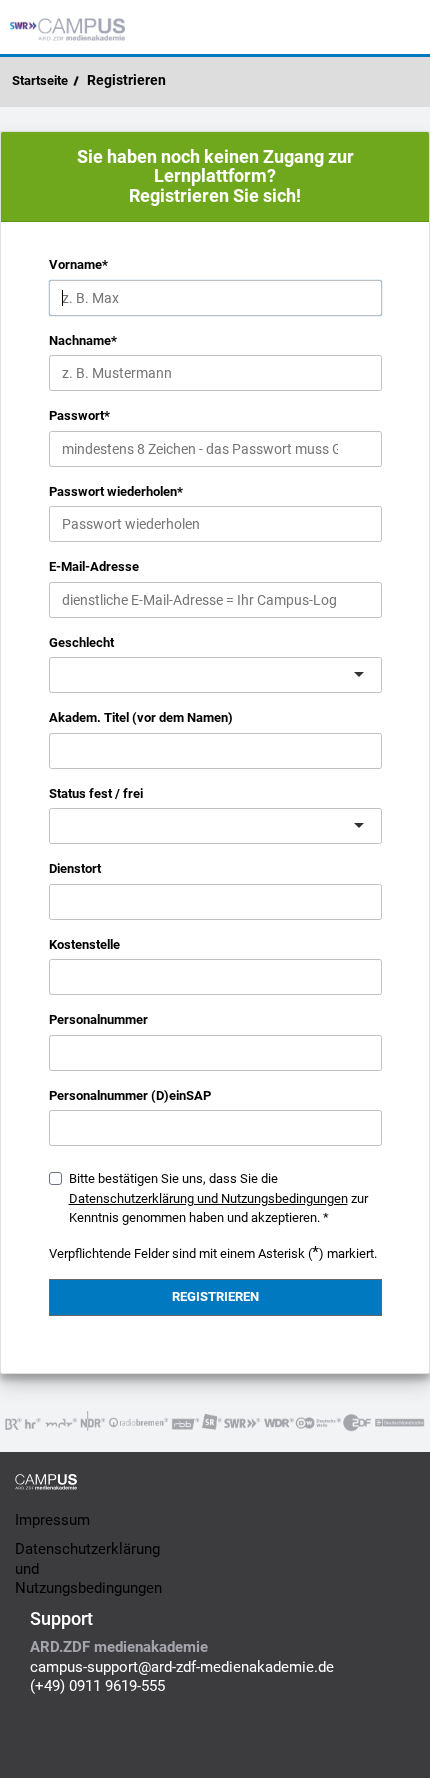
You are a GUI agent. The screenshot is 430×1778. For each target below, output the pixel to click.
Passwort (79, 415)
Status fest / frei (96, 793)
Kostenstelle (84, 944)
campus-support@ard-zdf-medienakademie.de (182, 1667)
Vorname (78, 264)
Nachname (83, 340)
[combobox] (64, 674)
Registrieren (126, 80)
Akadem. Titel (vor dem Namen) (141, 717)
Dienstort (75, 868)
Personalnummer (98, 1019)
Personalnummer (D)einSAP (130, 1095)
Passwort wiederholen (116, 491)
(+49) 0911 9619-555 (97, 1686)
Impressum (52, 1520)
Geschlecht (81, 642)
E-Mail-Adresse (94, 566)
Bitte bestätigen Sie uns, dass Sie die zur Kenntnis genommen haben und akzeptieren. (218, 1198)
